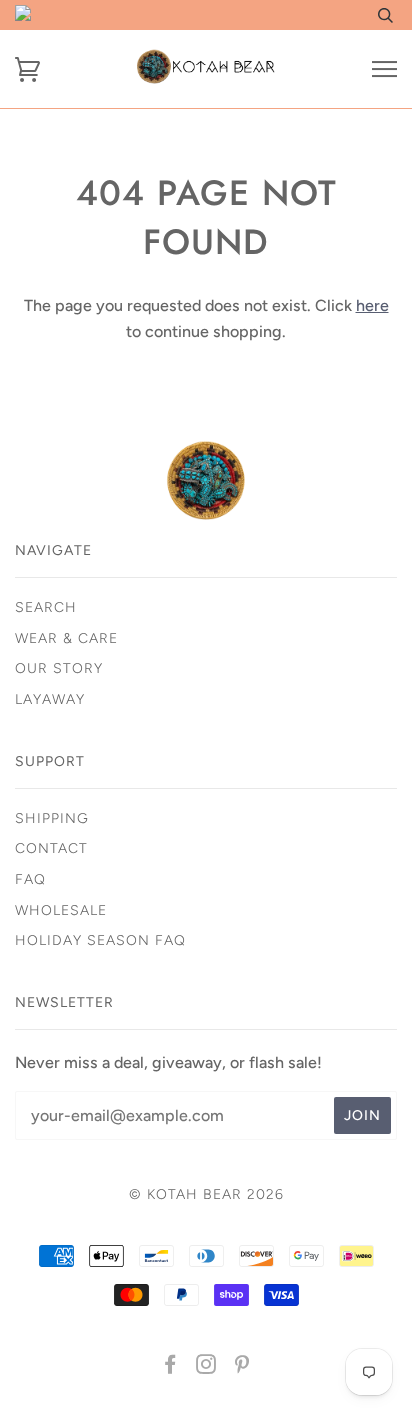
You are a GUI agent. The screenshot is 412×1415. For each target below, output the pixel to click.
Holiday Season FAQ (100, 940)
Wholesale (61, 910)
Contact (51, 848)
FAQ (30, 879)
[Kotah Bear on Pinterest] (242, 1367)
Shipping (52, 818)
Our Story (59, 668)
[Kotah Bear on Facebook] (170, 1367)
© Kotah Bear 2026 (206, 1194)
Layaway (50, 699)
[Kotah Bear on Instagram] (206, 1367)
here (372, 305)
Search (46, 607)
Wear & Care (66, 638)
